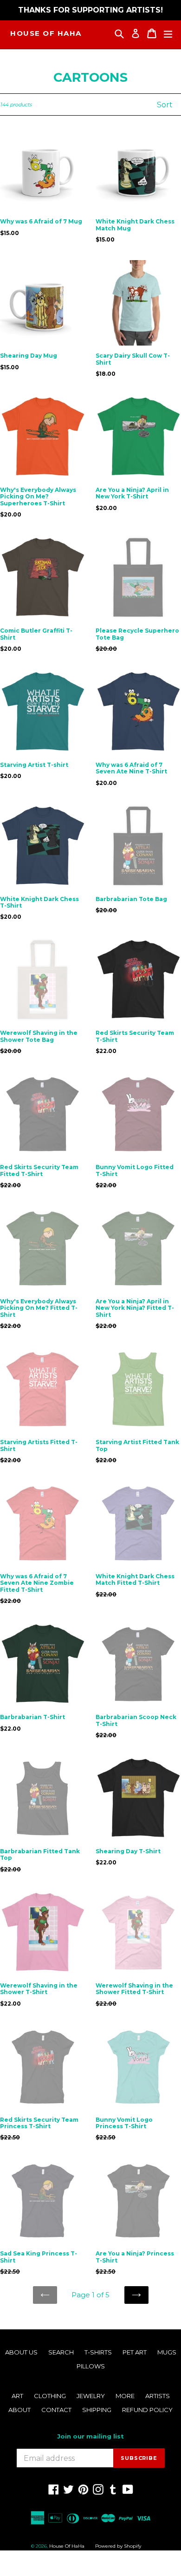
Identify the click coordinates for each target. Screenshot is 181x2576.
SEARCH (61, 2352)
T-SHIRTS (98, 2352)
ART (17, 2396)
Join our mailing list (90, 2436)
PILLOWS (91, 2366)
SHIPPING (97, 2410)
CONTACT (56, 2410)
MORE (125, 2396)
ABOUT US (21, 2352)
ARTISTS (158, 2396)
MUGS (167, 2352)
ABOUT (19, 2410)
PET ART (135, 2352)
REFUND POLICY (147, 2410)
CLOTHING (50, 2396)
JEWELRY (91, 2396)
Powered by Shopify (118, 2546)
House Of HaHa (46, 33)
